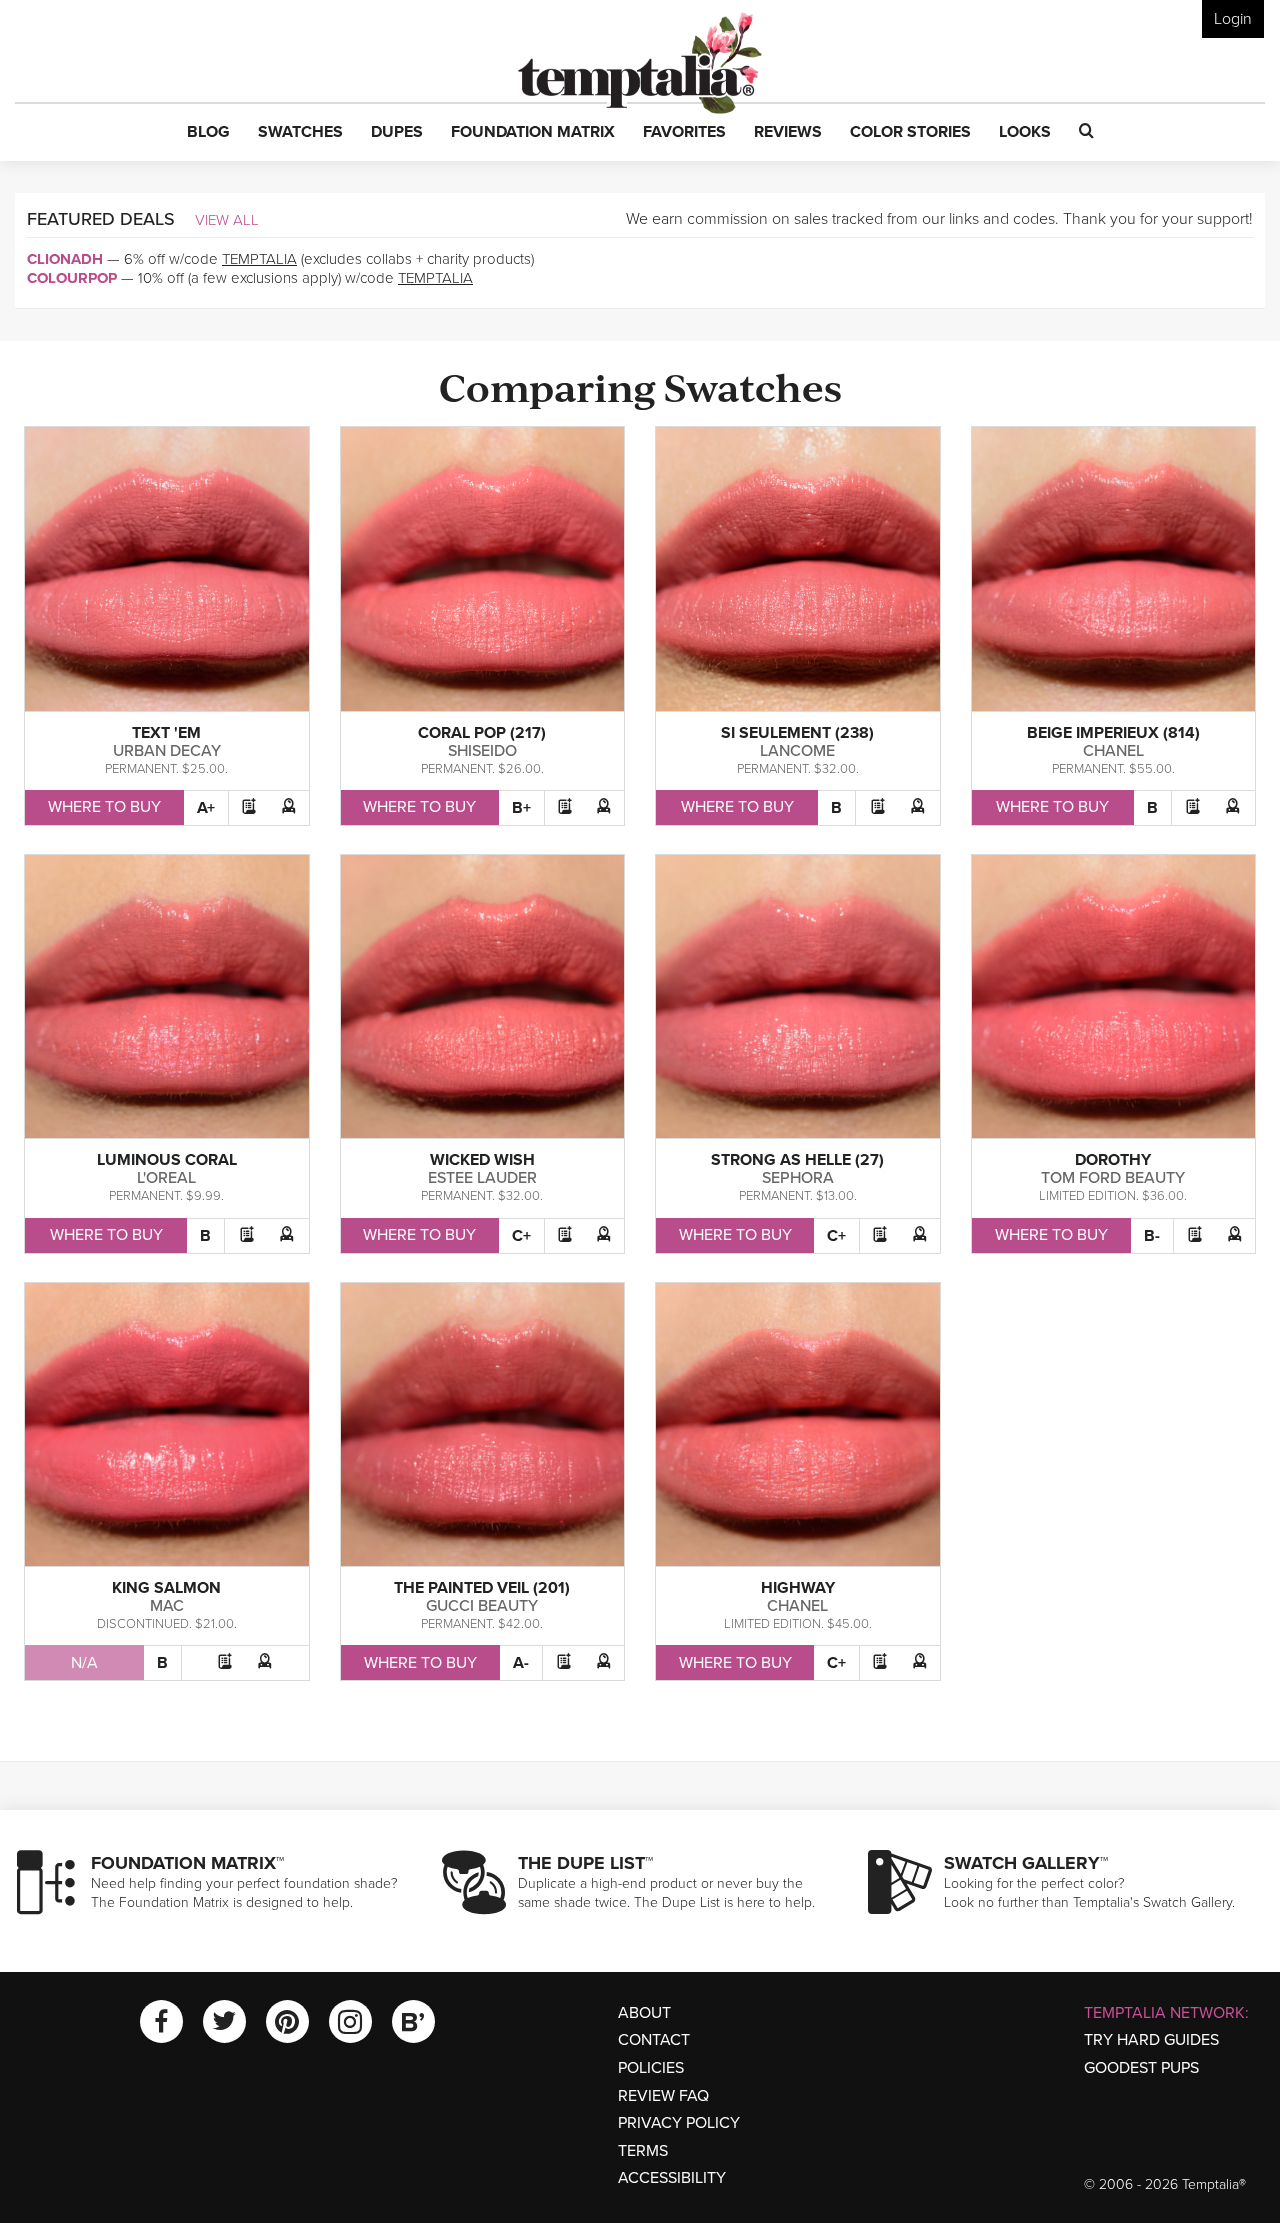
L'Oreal (166, 1178)
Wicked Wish (482, 1160)
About (644, 2013)
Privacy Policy (679, 2123)
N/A (84, 1663)
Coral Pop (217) (482, 733)
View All (227, 220)
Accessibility (672, 2178)
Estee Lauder (482, 1178)
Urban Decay (167, 751)
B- (1152, 1236)
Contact (654, 2040)
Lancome (797, 751)
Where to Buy (104, 807)
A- (521, 1663)
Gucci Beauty (482, 1606)
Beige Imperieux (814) (1113, 733)
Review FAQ (663, 2096)
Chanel (1113, 751)
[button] (208, 133)
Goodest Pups (1141, 2068)
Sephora (798, 1178)
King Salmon (166, 1588)
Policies (651, 2068)
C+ (521, 1236)
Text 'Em (166, 733)
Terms (643, 2151)
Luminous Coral (167, 1160)
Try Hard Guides (1151, 2040)
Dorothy (1113, 1160)
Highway (798, 1588)
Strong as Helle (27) (797, 1160)
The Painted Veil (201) (482, 1588)
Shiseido (482, 751)
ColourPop (72, 278)
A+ (206, 808)
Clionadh (65, 259)
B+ (521, 808)
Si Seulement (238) (797, 733)
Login (1233, 19)
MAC (167, 1606)
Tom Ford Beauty (1113, 1178)
